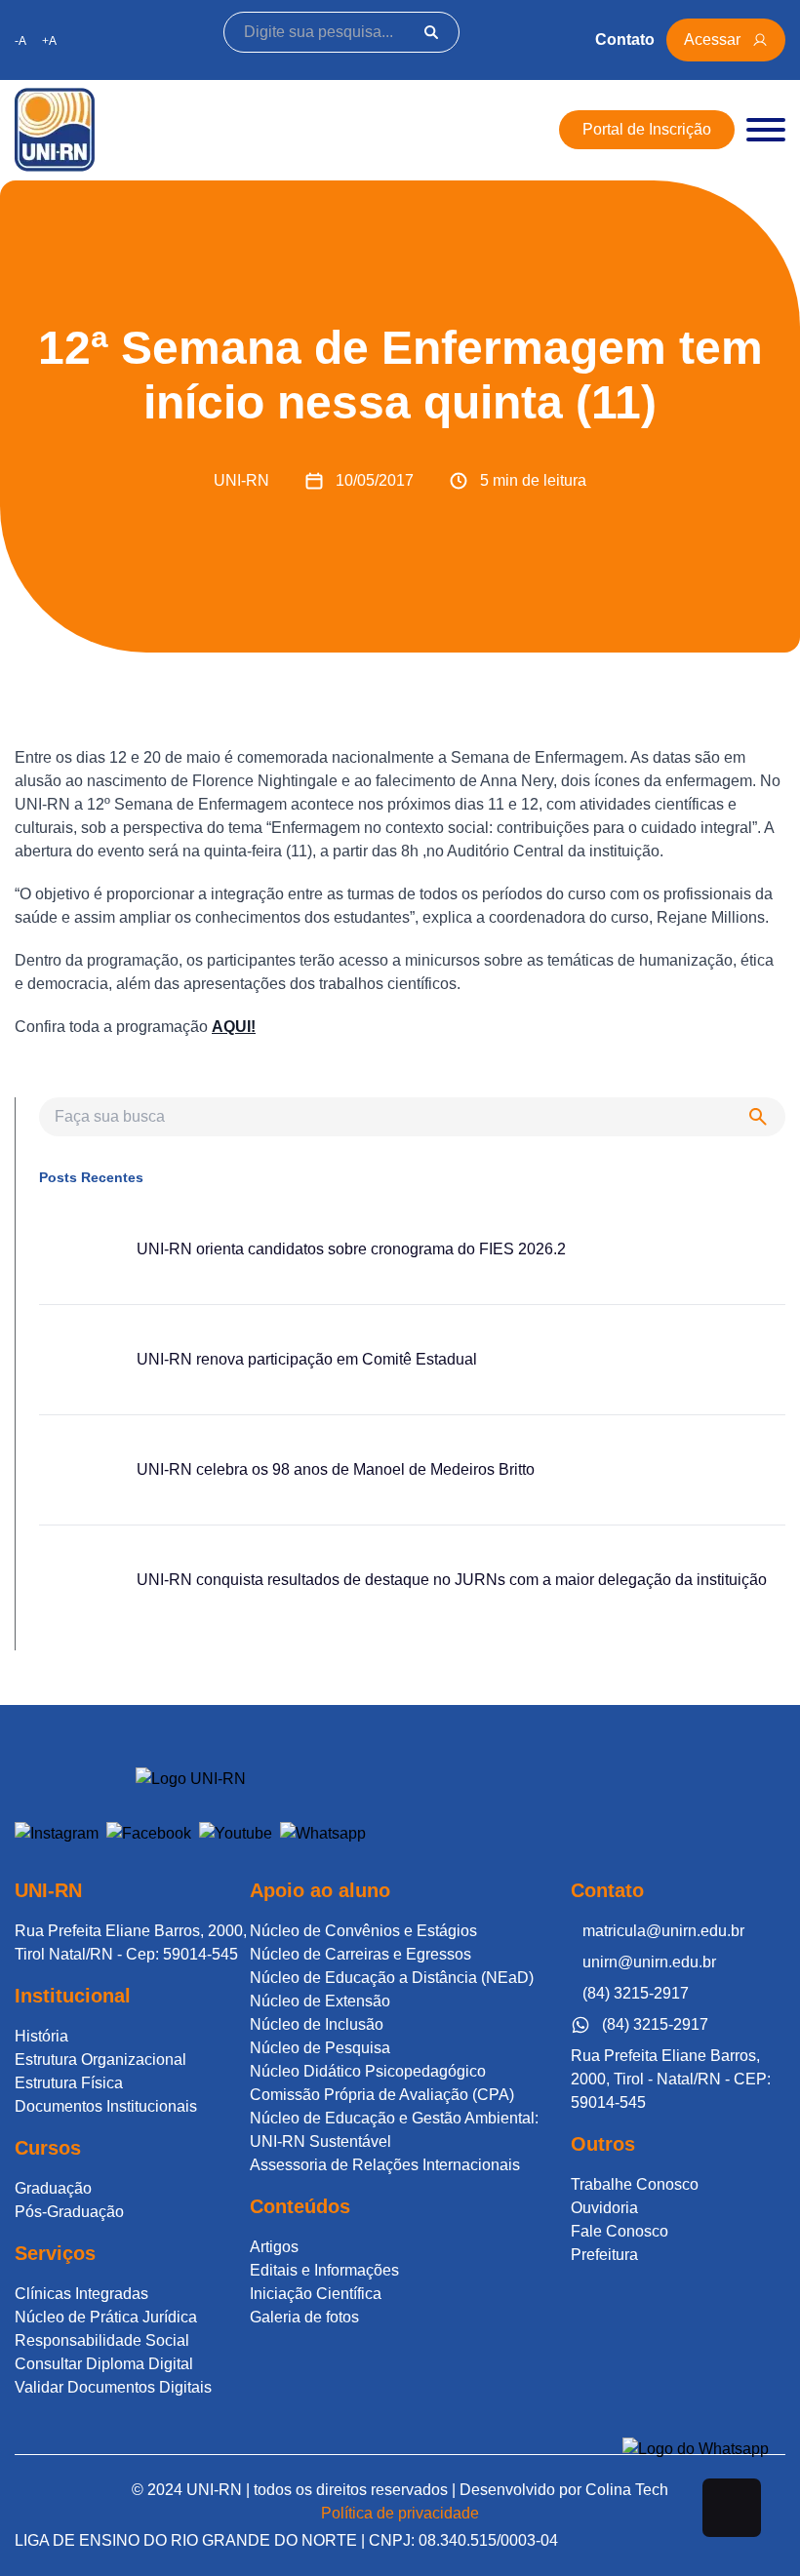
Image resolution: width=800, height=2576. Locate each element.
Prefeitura (604, 2255)
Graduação (53, 2188)
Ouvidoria (604, 2208)
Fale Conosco (620, 2231)
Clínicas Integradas (81, 2294)
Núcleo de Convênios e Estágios (363, 1931)
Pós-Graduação (69, 2212)
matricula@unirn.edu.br (663, 1931)
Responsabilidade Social (102, 2340)
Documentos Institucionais (106, 2106)
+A (49, 41)
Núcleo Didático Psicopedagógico (368, 2071)
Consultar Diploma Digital (104, 2364)
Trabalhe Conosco (635, 2184)
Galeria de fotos (304, 2317)
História (41, 2036)
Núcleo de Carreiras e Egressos (360, 1954)
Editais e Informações (324, 2270)
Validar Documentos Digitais (113, 2387)
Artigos (274, 2247)
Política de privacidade (400, 2513)
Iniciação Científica (316, 2294)
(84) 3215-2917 (636, 1993)
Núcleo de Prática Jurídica (106, 2317)
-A (20, 41)
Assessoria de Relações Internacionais (385, 2165)
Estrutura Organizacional (100, 2060)
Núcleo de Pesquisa (320, 2048)
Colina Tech (627, 2490)
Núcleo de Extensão (320, 2001)
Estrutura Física (69, 2083)
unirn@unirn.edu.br (649, 1962)
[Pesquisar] (431, 32)
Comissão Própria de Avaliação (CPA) (382, 2095)
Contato (625, 40)
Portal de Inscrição (647, 129)
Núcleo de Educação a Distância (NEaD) (392, 1978)
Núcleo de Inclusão (317, 2024)
